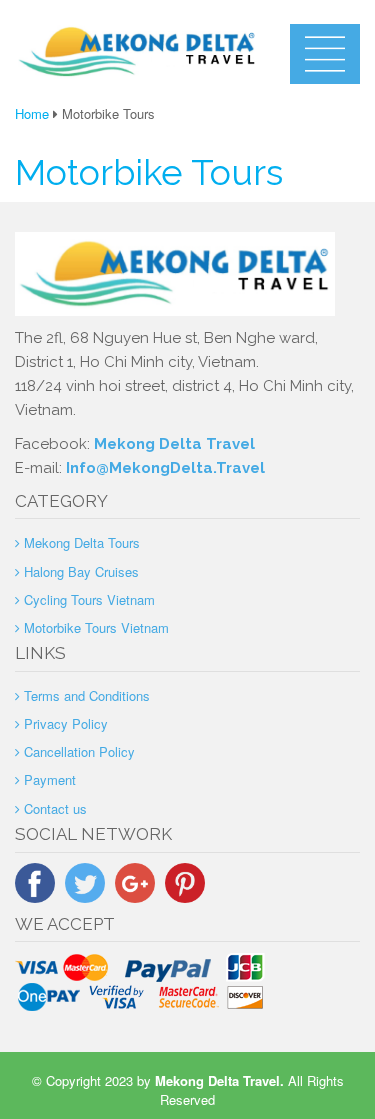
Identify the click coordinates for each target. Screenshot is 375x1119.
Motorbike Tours (149, 172)
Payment (50, 779)
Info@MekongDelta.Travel (165, 468)
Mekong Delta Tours (82, 542)
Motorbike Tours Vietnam (96, 627)
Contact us (55, 808)
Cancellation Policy (79, 751)
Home (32, 113)
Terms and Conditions (87, 695)
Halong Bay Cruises (81, 571)
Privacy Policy (66, 723)
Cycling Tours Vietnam (89, 599)
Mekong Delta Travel (174, 444)
